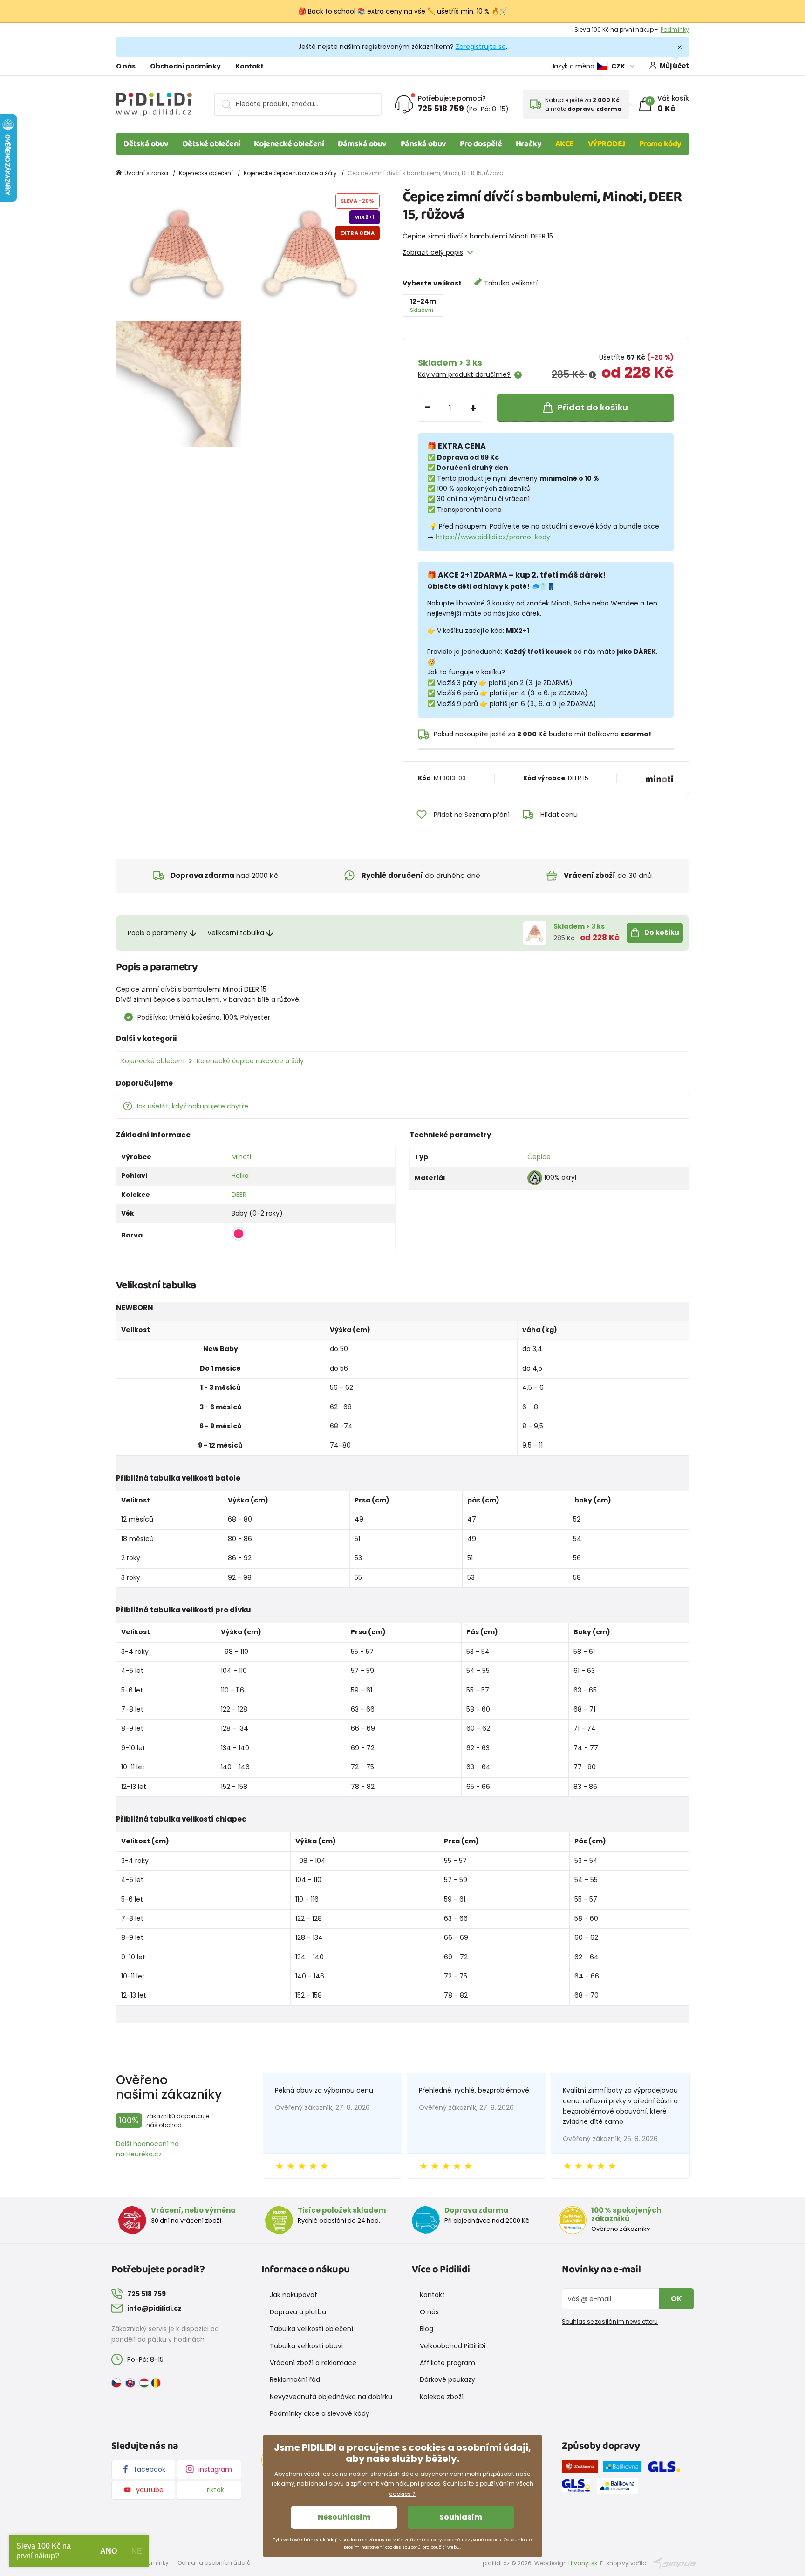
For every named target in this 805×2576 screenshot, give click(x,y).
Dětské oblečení (211, 144)
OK (676, 2299)
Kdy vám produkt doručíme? (464, 374)
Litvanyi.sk (583, 2563)
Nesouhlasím (344, 2517)
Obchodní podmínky (185, 66)
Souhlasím (461, 2517)
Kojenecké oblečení (289, 144)
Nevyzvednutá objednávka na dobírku (331, 2397)
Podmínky (675, 30)
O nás (126, 66)
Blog (426, 2329)
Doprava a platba (298, 2312)
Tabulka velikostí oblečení (311, 2329)
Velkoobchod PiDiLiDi (453, 2346)
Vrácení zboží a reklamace (313, 2363)
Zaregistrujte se (481, 47)
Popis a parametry (157, 933)
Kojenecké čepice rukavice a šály (290, 173)
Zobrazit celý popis (433, 252)
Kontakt (249, 66)
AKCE (565, 144)
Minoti (241, 1157)
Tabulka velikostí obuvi (306, 2346)
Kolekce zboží (442, 2397)
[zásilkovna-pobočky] (582, 2468)
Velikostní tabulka (236, 933)
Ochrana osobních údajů (214, 2563)
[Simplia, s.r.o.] (674, 2563)
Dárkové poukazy (447, 2379)
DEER (239, 1195)
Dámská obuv (362, 144)
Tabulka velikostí (511, 283)
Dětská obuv (146, 144)
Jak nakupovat (293, 2295)
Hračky (529, 144)
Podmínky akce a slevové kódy (320, 2413)
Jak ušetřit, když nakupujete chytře (192, 1106)
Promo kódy (661, 144)
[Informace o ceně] (592, 375)
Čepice (539, 1157)
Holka (240, 1176)
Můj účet (674, 66)
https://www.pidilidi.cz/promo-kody (493, 537)
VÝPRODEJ (607, 144)
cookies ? (402, 2494)
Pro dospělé (481, 144)
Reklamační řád (295, 2379)
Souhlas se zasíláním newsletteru (610, 2321)
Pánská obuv (423, 144)
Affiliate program (447, 2363)
